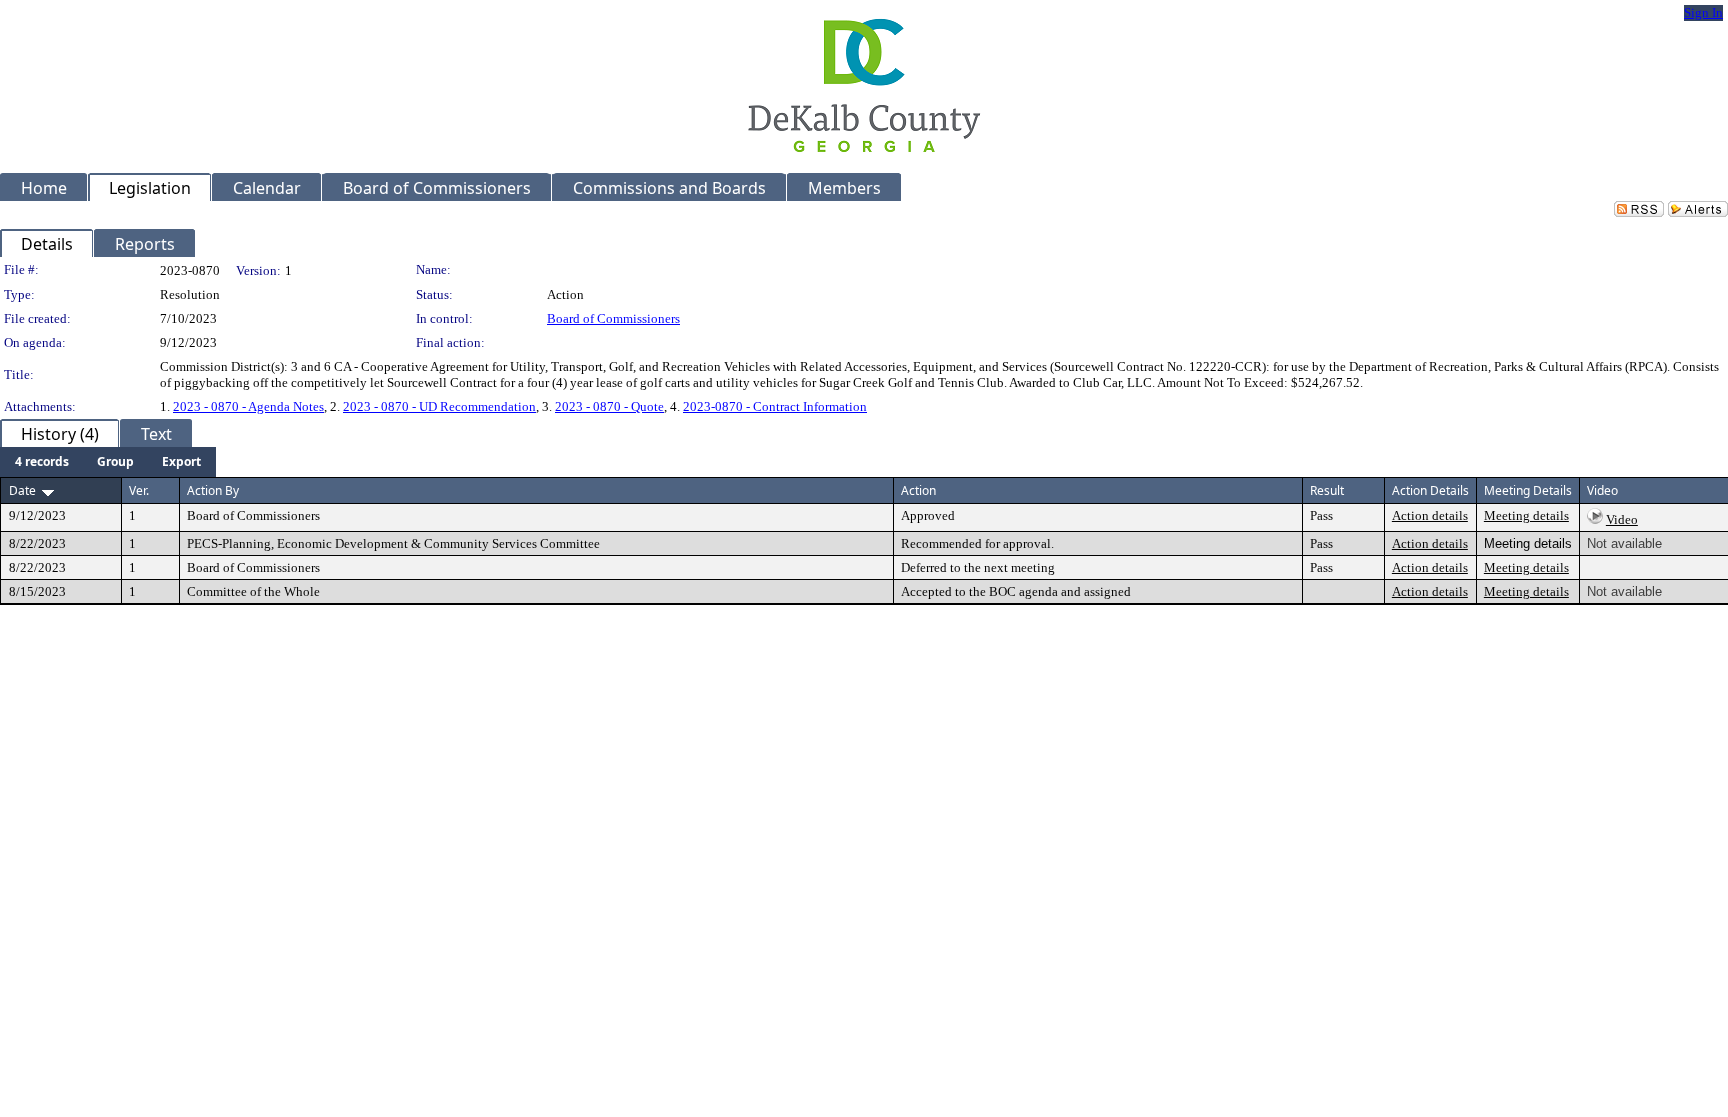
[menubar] (108, 462)
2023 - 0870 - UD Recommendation (439, 406)
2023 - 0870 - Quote (609, 406)
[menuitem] (42, 462)
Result (1327, 490)
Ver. (139, 490)
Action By (213, 490)
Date (22, 490)
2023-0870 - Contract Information (775, 406)
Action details (1430, 515)
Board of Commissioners (613, 318)
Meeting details (1526, 515)
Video (1622, 519)
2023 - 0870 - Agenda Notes (248, 406)
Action (918, 490)
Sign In (1703, 12)
